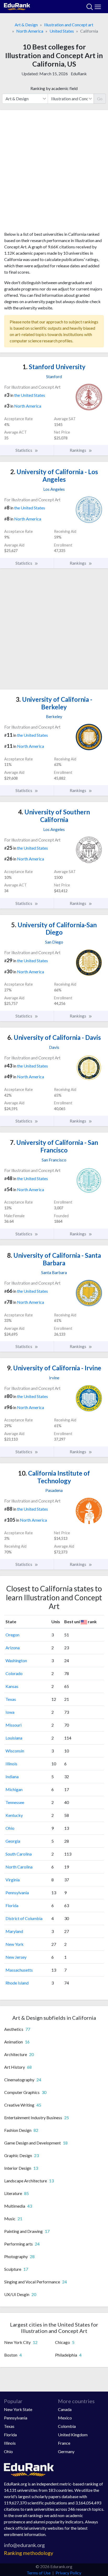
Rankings (78, 450)
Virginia (13, 1880)
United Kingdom (73, 2435)
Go (100, 99)
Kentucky (14, 1815)
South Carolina (19, 1854)
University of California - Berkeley (54, 703)
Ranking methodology (29, 2553)
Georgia (13, 1841)
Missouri (13, 1725)
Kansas (12, 1686)
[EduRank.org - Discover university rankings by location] (17, 6)
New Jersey (16, 1957)
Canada (65, 2409)
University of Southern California (54, 816)
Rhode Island (17, 1983)
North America (30, 31)
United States (62, 31)
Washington (16, 1660)
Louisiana (14, 1738)
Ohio (10, 1828)
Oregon (12, 1635)
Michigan (14, 1789)
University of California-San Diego (54, 929)
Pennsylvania (17, 1893)
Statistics (24, 450)
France (64, 2443)
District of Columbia (24, 1918)
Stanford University (54, 367)
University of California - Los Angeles (54, 475)
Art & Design (26, 25)
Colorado (14, 1673)
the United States (30, 395)
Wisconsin (15, 1751)
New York (15, 1944)
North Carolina (19, 1867)
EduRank (79, 74)
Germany (66, 2451)
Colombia (67, 2426)
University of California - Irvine (54, 1368)
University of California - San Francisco (54, 1146)
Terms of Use (39, 2573)
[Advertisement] (54, 173)
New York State (18, 2409)
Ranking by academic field (54, 88)
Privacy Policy (68, 2573)
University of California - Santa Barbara (54, 1259)
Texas (11, 1699)
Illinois (11, 1764)
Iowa (10, 1712)
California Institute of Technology (54, 1477)
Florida (12, 1905)
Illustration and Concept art (69, 25)
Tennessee (15, 1802)
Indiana (12, 1776)
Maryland (14, 1931)
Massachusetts (19, 1970)
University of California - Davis (54, 1037)
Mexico (65, 2418)
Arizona (13, 1648)
